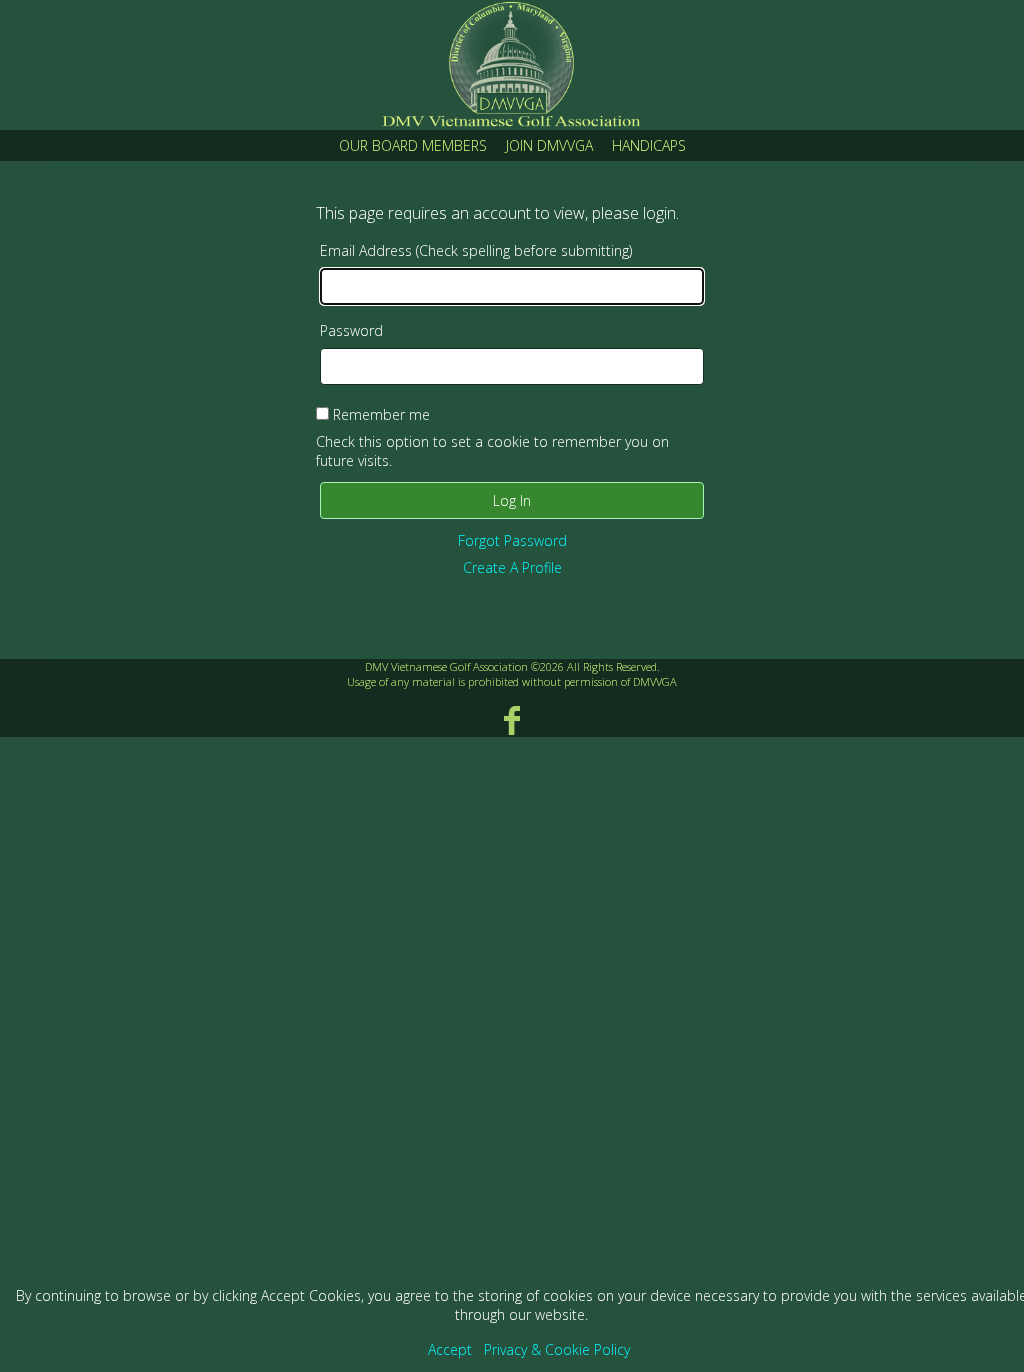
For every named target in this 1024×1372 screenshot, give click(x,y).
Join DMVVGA (549, 145)
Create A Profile (512, 567)
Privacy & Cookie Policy (557, 1349)
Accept (450, 1349)
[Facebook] (512, 719)
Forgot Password (512, 540)
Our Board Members (413, 145)
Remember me (381, 414)
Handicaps (649, 145)
